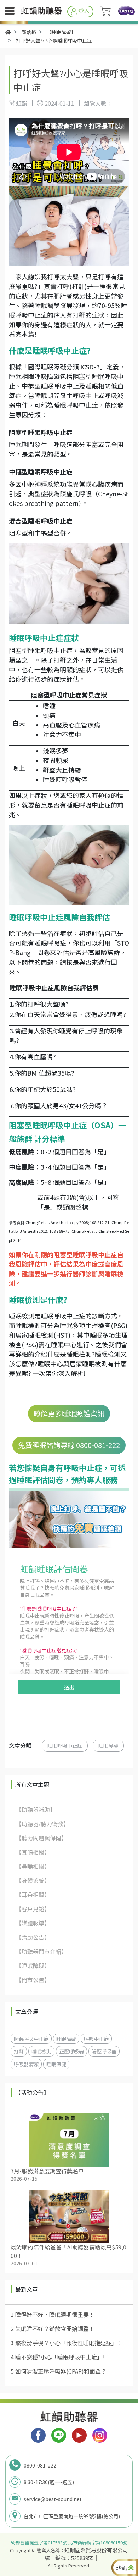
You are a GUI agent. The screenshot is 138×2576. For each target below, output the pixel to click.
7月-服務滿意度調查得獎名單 (47, 2171)
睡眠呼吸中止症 (65, 1746)
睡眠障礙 (108, 1746)
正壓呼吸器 (71, 2051)
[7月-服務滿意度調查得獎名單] (69, 2140)
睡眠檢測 (41, 2051)
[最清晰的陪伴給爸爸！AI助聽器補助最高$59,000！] (69, 2216)
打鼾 (19, 2051)
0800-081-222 (40, 2465)
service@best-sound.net (53, 2499)
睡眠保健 (56, 2064)
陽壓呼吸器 (104, 2051)
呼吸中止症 (96, 2039)
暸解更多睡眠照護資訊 (69, 1413)
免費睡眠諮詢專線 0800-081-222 (69, 1445)
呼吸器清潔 (26, 2064)
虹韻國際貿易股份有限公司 (96, 2550)
